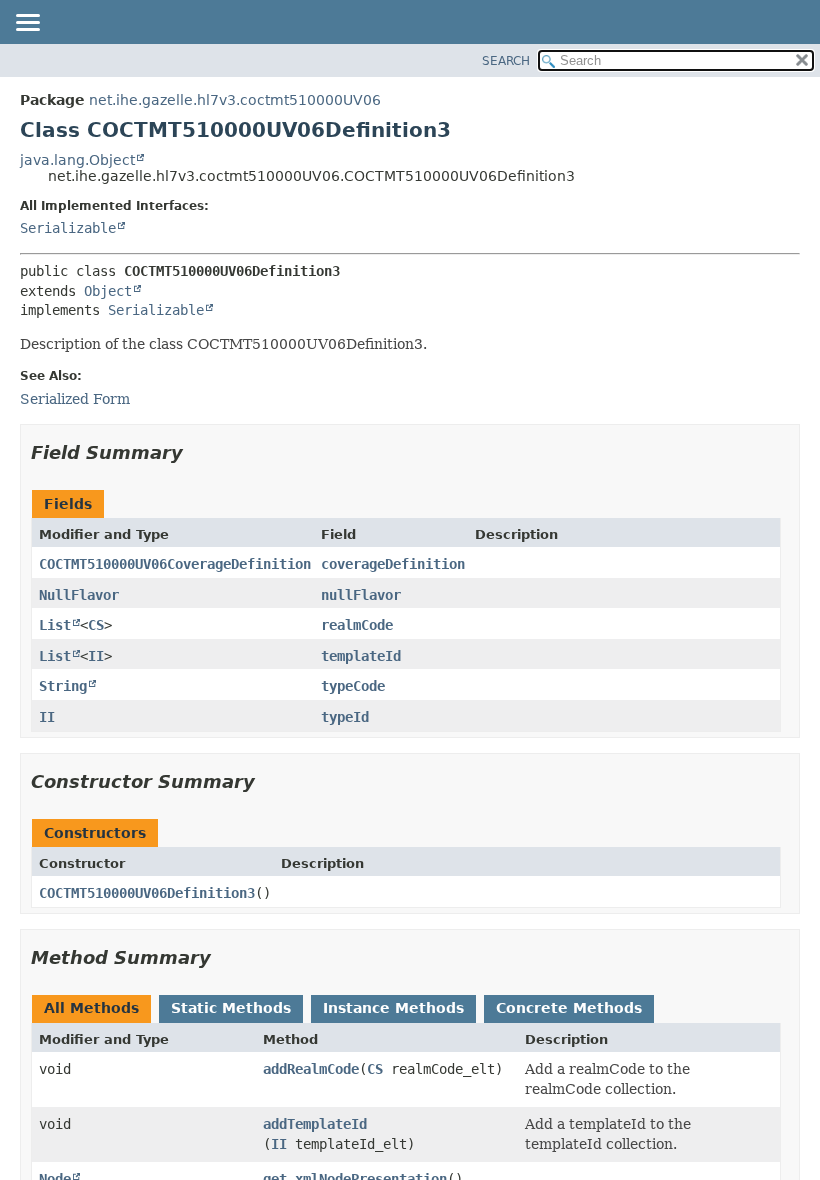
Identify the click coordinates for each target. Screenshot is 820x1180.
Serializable (68, 228)
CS (96, 625)
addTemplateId (315, 1124)
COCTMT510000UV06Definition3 (147, 893)
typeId (345, 717)
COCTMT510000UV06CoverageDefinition (175, 564)
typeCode (353, 686)
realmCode (357, 625)
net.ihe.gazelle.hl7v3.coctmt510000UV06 (235, 100)
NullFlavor (79, 595)
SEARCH (506, 61)
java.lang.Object (77, 160)
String (63, 686)
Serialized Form (75, 399)
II (96, 656)
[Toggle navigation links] (27, 24)
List (55, 625)
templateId (361, 656)
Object (108, 291)
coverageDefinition (393, 564)
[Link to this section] (197, 452)
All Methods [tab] (91, 1008)
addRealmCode (311, 1069)
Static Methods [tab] (231, 1008)
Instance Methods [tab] (393, 1008)
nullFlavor (361, 595)
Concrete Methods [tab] (569, 1008)
